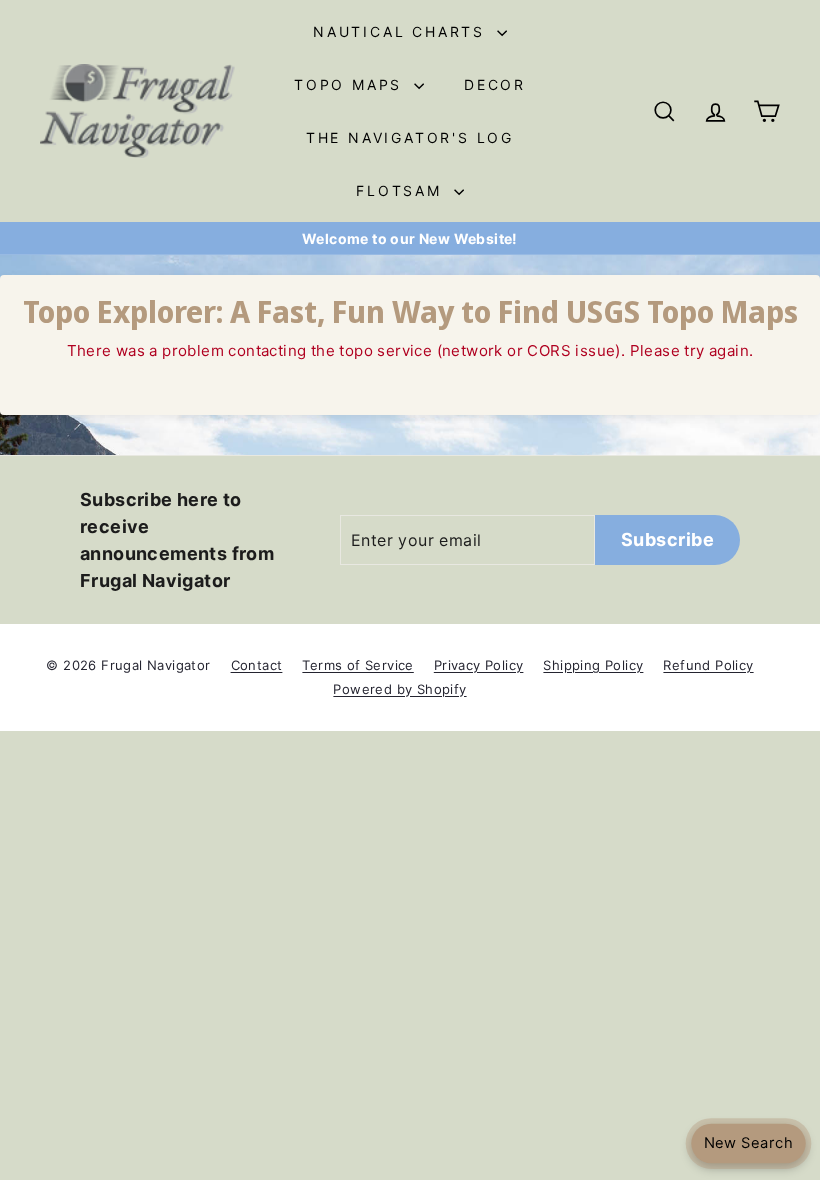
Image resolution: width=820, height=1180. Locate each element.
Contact (257, 665)
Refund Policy (708, 665)
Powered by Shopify (399, 689)
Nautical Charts (402, 31)
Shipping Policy (593, 665)
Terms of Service (357, 665)
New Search (748, 1143)
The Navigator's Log (410, 137)
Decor (495, 84)
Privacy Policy (479, 665)
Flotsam (402, 190)
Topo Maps (351, 84)
